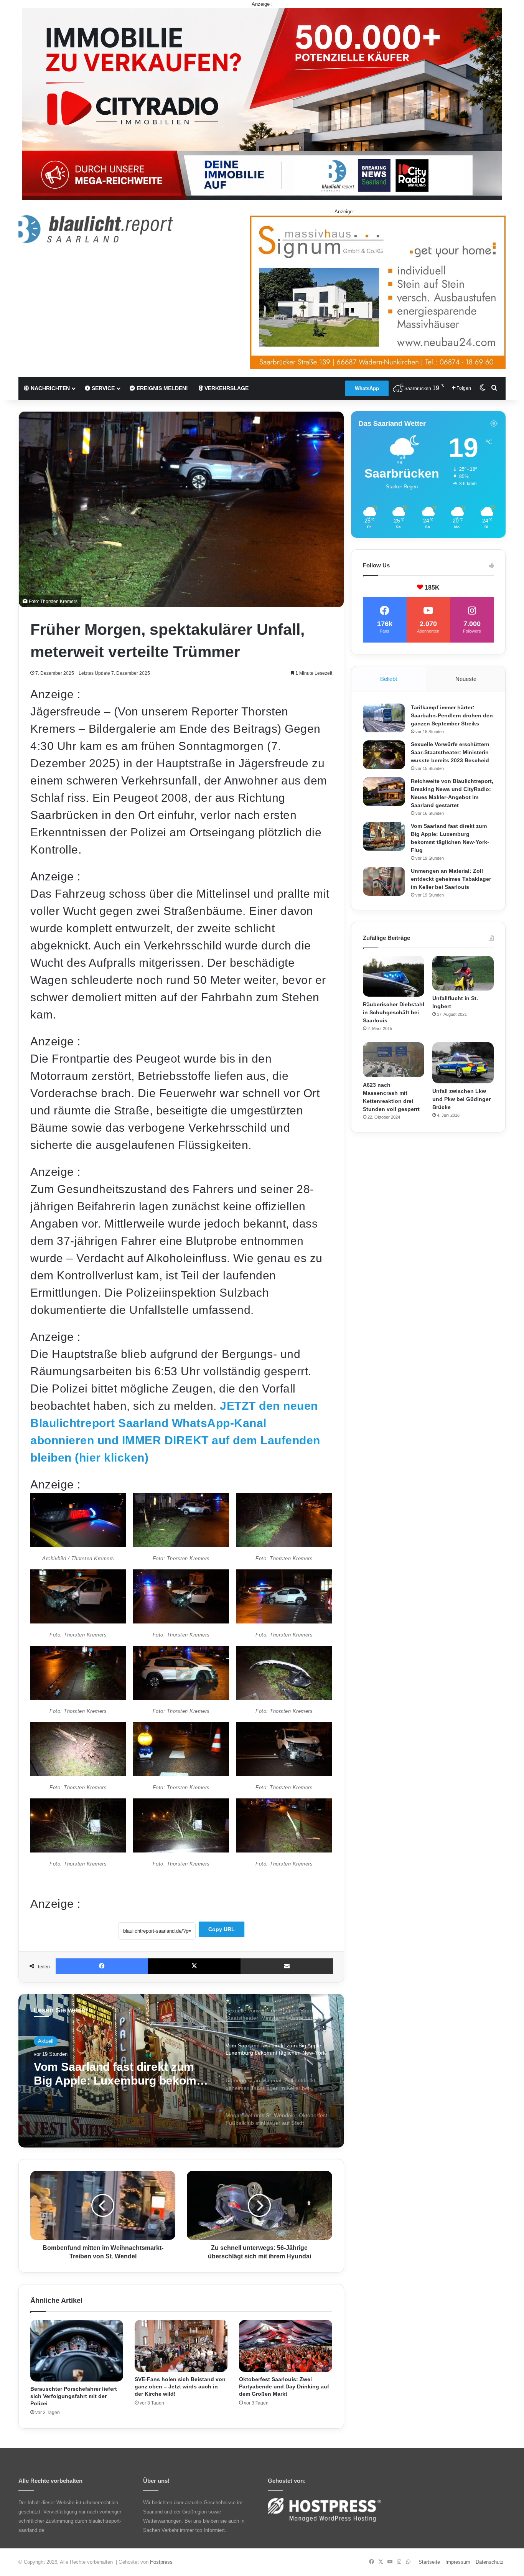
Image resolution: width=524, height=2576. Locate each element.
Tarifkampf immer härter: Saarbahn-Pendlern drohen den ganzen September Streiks (452, 715)
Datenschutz (490, 2562)
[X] (194, 1966)
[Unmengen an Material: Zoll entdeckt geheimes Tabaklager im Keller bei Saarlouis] (384, 881)
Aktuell (46, 2041)
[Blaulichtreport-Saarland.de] (96, 229)
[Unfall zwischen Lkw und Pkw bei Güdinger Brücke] (463, 1063)
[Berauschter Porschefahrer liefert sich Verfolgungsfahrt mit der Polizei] (77, 2351)
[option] (181, 2071)
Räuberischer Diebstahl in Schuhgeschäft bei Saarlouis (394, 1012)
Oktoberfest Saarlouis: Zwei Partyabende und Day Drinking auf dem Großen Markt (284, 2386)
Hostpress (161, 2562)
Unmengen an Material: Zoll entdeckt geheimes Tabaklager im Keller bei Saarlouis (117, 2074)
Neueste (466, 679)
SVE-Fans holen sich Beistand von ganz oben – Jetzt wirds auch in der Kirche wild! (180, 2386)
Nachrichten (49, 388)
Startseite (429, 2562)
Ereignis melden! (161, 388)
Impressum (458, 2562)
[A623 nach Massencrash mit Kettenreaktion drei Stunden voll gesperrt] (394, 1060)
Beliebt (389, 679)
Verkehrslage (226, 388)
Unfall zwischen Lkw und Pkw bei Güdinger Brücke (461, 1099)
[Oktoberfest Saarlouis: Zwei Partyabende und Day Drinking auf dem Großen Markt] (285, 2346)
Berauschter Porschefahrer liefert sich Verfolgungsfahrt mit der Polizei (74, 2396)
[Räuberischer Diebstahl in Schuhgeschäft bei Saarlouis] (394, 977)
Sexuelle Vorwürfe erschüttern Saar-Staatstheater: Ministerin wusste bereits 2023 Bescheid (450, 752)
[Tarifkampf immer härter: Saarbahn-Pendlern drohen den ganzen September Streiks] (384, 718)
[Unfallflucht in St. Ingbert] (463, 973)
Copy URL (222, 1929)
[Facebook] (102, 1966)
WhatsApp (367, 388)
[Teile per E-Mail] (287, 1966)
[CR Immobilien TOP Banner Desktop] (262, 103)
